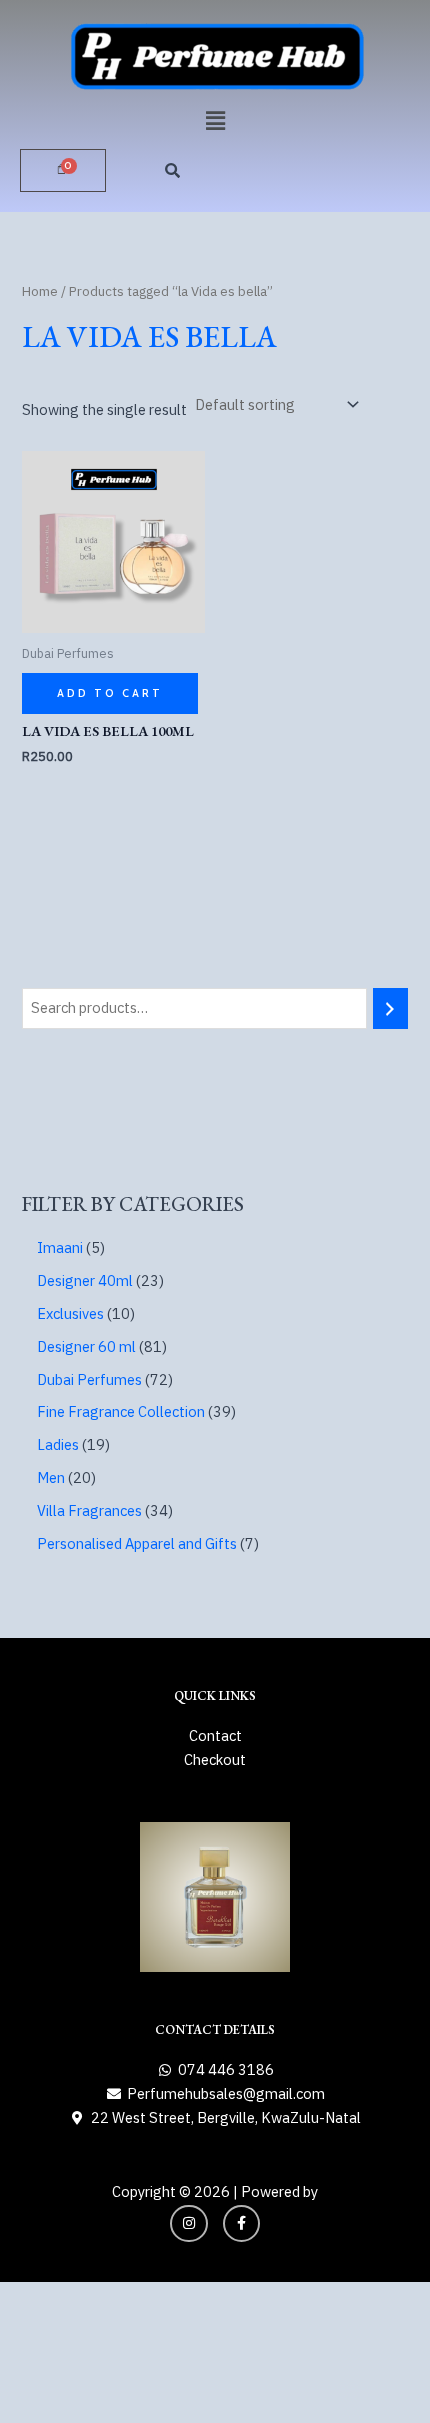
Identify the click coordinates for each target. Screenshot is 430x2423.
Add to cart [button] (110, 693)
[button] (215, 120)
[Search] (390, 1008)
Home (40, 291)
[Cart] (63, 170)
